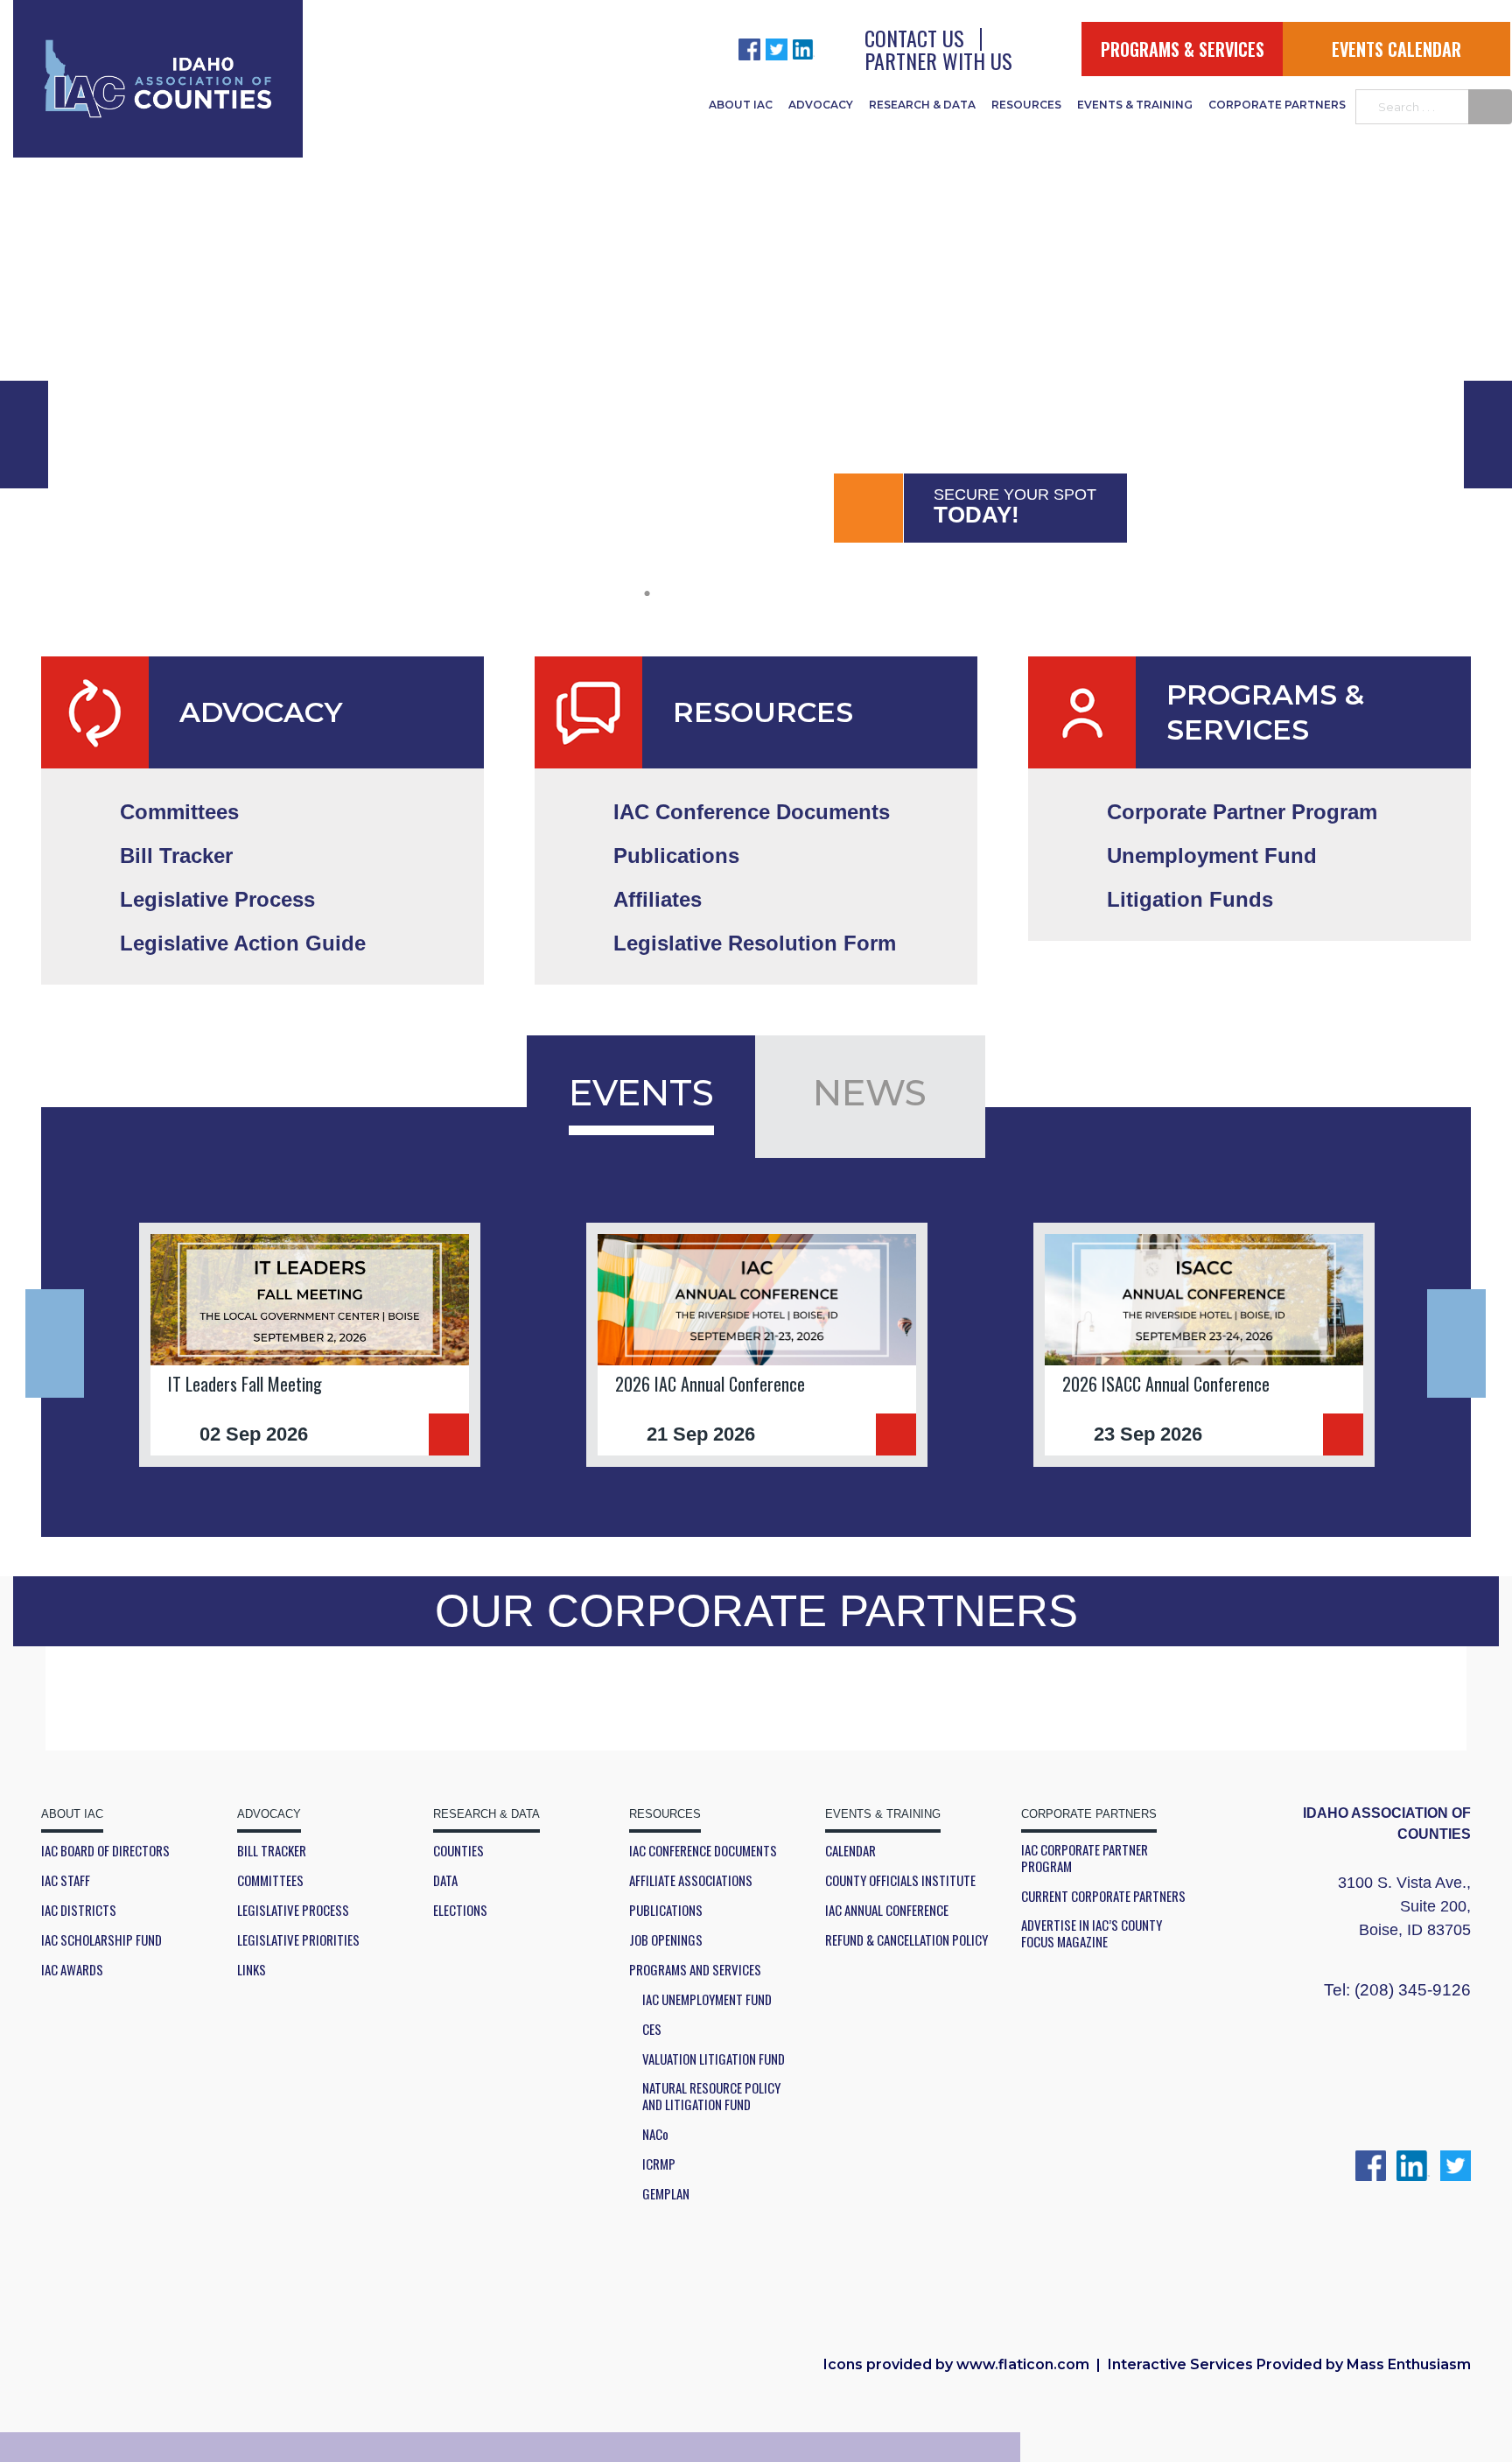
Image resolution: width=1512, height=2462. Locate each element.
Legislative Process (217, 899)
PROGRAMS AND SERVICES (695, 1970)
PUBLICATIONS (666, 1910)
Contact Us (914, 38)
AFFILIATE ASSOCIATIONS (691, 1880)
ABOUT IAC (741, 105)
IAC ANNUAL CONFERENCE (887, 1910)
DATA (445, 1880)
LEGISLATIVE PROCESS (293, 1910)
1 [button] (647, 592)
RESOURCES (1026, 105)
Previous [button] (55, 1343)
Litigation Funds (1190, 899)
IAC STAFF (66, 1880)
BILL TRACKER (272, 1851)
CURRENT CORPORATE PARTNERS (1103, 1896)
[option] (756, 277)
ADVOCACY (821, 105)
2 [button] (690, 592)
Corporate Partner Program (1242, 812)
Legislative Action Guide (243, 943)
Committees (179, 812)
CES (652, 2029)
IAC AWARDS (72, 1970)
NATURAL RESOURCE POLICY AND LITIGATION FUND (711, 2096)
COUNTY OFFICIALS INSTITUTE (900, 1880)
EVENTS (641, 1092)
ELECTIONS (460, 1910)
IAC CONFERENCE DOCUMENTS (703, 1851)
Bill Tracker (176, 856)
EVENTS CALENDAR (1396, 49)
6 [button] (865, 592)
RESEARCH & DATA (922, 105)
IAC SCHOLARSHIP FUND (101, 1940)
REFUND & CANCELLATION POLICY (906, 1940)
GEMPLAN (666, 2194)
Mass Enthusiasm (1409, 2364)
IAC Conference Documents (752, 812)
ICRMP (659, 2164)
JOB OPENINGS (666, 1940)
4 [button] (778, 592)
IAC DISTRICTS (79, 1910)
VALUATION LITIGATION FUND (714, 2059)
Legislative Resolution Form (755, 943)
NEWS (870, 1092)
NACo (655, 2134)
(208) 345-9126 (1413, 1990)
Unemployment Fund (1212, 856)
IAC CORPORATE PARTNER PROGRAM (1085, 1858)
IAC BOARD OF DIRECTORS (105, 1851)
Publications (676, 856)
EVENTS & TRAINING (1135, 105)
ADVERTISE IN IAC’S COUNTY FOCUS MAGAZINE (1092, 1933)
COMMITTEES (270, 1880)
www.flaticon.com (1023, 2364)
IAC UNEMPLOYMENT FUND (707, 1999)
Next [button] (1456, 1343)
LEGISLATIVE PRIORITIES (298, 1940)
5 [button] (822, 592)
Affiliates (658, 899)
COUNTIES (458, 1851)
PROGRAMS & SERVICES (1183, 49)
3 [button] (734, 592)
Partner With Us (938, 60)
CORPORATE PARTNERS (1277, 105)
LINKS (252, 1970)
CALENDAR (850, 1851)
